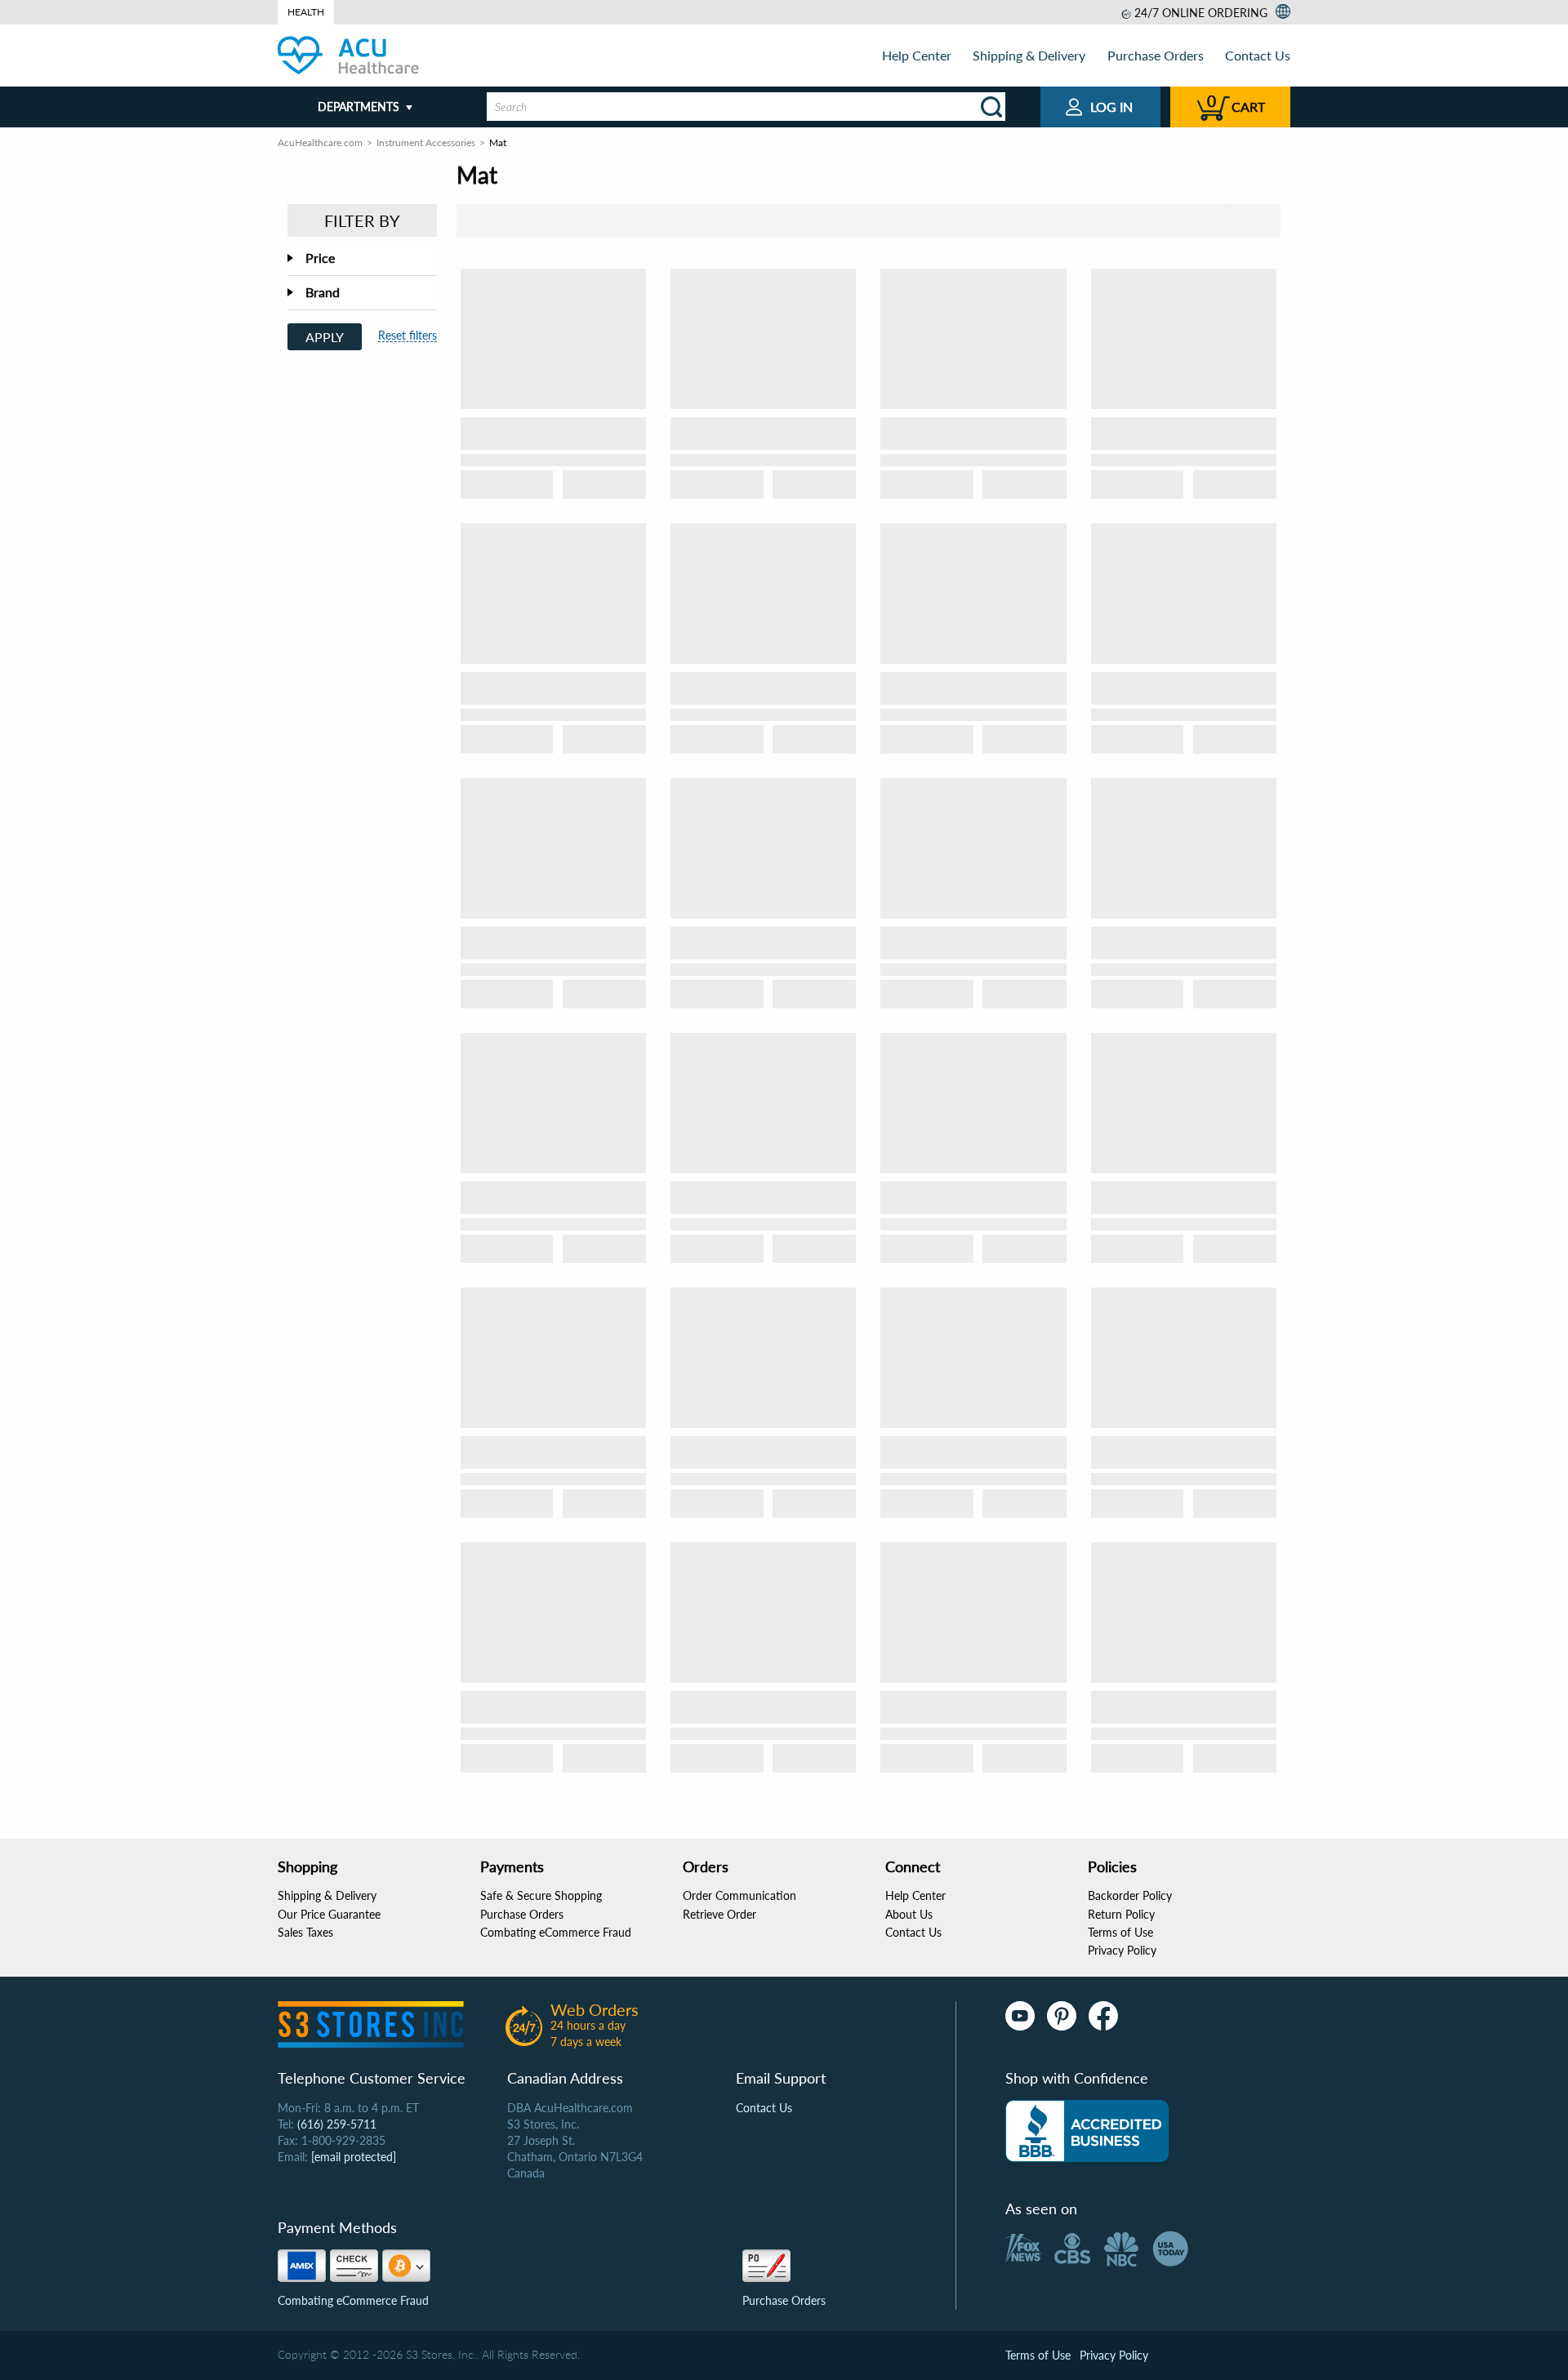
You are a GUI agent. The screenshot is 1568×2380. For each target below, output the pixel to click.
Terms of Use (1120, 1932)
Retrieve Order (719, 1914)
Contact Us (1258, 55)
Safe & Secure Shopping (541, 1895)
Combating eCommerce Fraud (556, 1932)
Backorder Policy (1130, 1895)
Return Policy (1121, 1914)
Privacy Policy (1122, 1950)
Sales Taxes (305, 1932)
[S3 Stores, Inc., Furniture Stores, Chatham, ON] (1087, 2131)
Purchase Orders (1156, 55)
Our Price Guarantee (329, 1914)
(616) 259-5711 (337, 2124)
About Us (909, 1914)
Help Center (917, 55)
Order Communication (739, 1895)
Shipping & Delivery (1029, 55)
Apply (325, 337)
